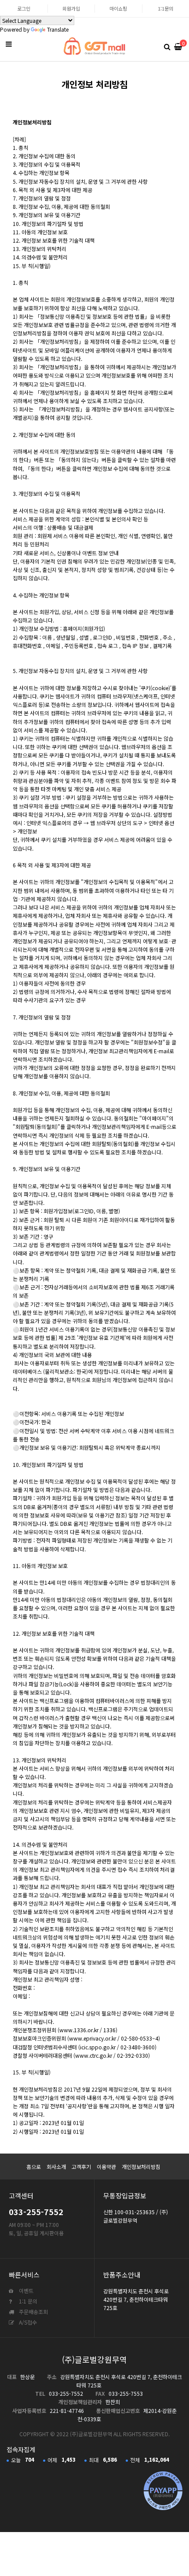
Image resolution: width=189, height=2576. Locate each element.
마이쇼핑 (118, 8)
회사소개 (56, 2167)
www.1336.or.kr (79, 2030)
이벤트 (25, 2290)
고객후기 (81, 2167)
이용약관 (106, 2167)
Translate (58, 29)
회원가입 (71, 8)
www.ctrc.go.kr (94, 2055)
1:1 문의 (27, 2301)
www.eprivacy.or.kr (93, 2038)
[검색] (167, 46)
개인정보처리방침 (141, 2167)
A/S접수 (27, 2322)
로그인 (24, 8)
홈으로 (34, 2167)
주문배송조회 (33, 2312)
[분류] (9, 44)
